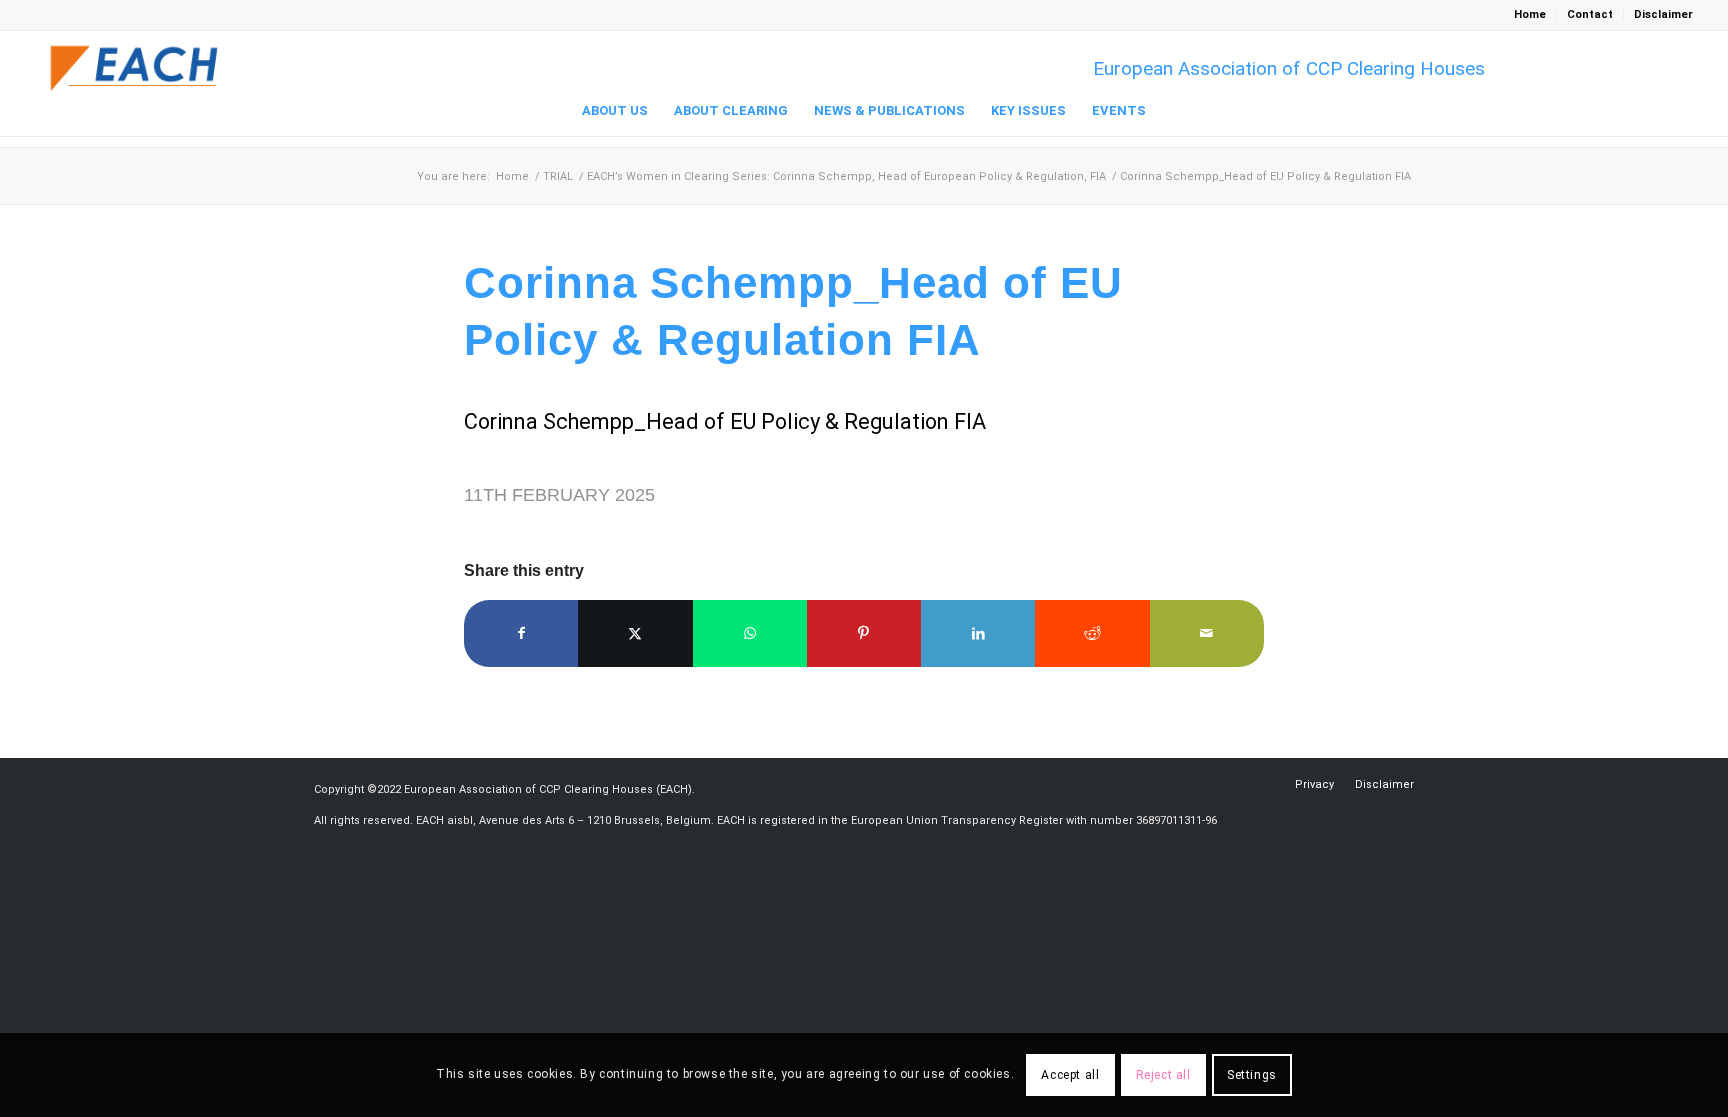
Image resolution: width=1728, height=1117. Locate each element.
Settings (1252, 1075)
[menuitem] (1530, 15)
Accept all (1070, 1075)
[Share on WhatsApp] (750, 633)
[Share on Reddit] (1092, 633)
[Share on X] (635, 633)
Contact (1590, 14)
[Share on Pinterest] (864, 633)
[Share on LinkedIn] (978, 633)
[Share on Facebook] (521, 633)
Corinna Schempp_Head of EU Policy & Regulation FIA (725, 421)
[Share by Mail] (1207, 633)
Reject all (1163, 1075)
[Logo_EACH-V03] (135, 68)
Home (1530, 14)
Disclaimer (1663, 14)
